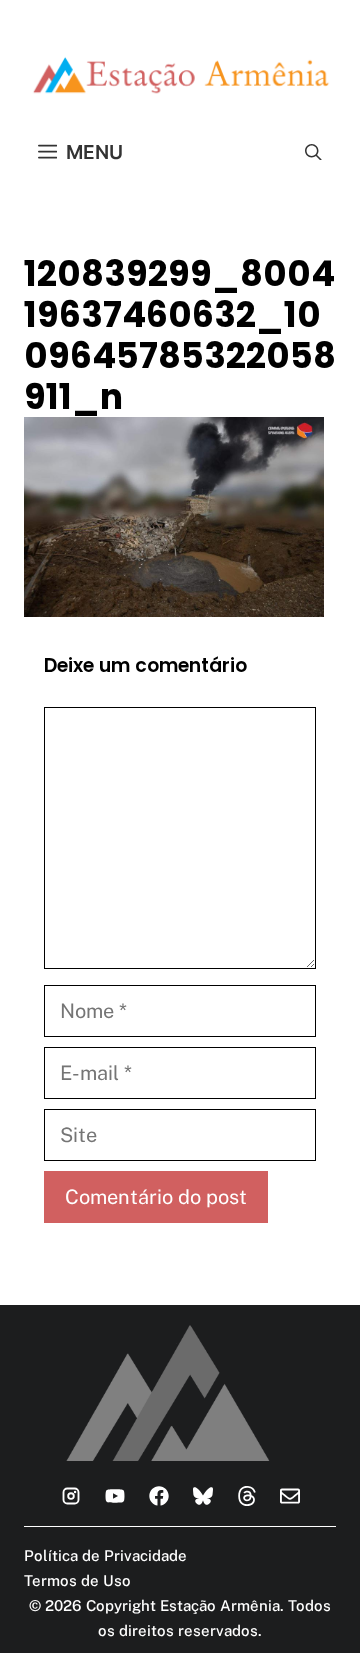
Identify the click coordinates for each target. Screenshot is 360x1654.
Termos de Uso (77, 1580)
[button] (313, 152)
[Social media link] (71, 1496)
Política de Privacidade (105, 1555)
